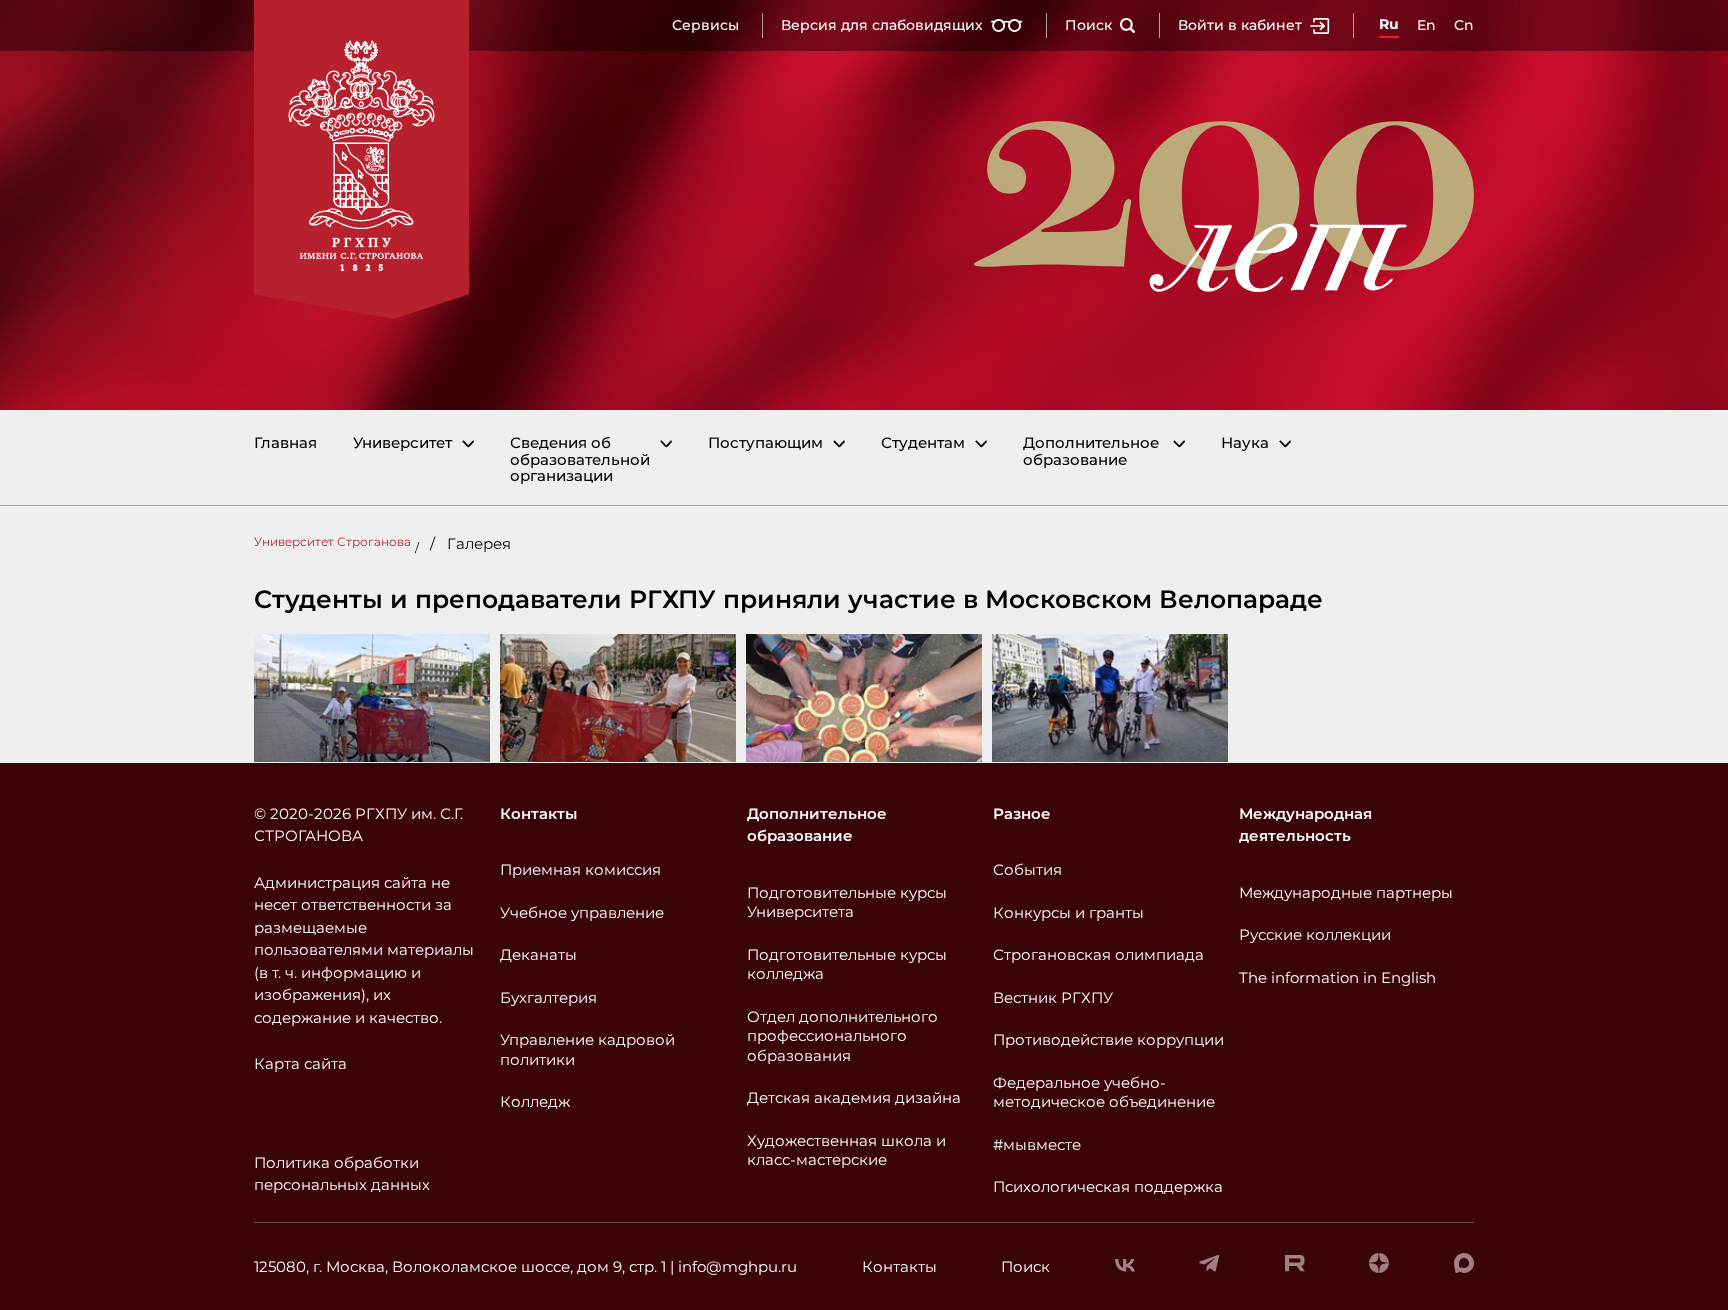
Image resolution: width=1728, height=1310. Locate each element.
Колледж (535, 1101)
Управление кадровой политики (587, 1049)
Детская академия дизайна (854, 1097)
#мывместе (1037, 1144)
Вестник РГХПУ (1053, 997)
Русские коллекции (1315, 934)
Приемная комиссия (580, 869)
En (1426, 25)
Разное (1022, 813)
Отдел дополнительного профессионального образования (842, 1036)
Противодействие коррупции (1108, 1039)
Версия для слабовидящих (882, 25)
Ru (1389, 24)
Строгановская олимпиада (1098, 954)
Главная (285, 443)
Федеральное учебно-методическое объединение (1104, 1092)
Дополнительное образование (1091, 451)
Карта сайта (300, 1063)
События (1027, 869)
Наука (1245, 443)
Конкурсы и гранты (1068, 912)
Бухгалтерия (548, 997)
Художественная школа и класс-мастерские (846, 1150)
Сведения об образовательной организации (580, 460)
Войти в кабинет (1240, 25)
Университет (402, 443)
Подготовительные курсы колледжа (847, 964)
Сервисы (705, 25)
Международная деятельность (1305, 825)
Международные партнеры (1346, 892)
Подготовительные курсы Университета (847, 902)
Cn (1464, 25)
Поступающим (765, 443)
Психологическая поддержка (1108, 1186)
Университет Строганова (332, 541)
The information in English (1337, 977)
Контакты (538, 813)
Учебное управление (582, 912)
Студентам (923, 443)
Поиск (1088, 25)
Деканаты (538, 954)
